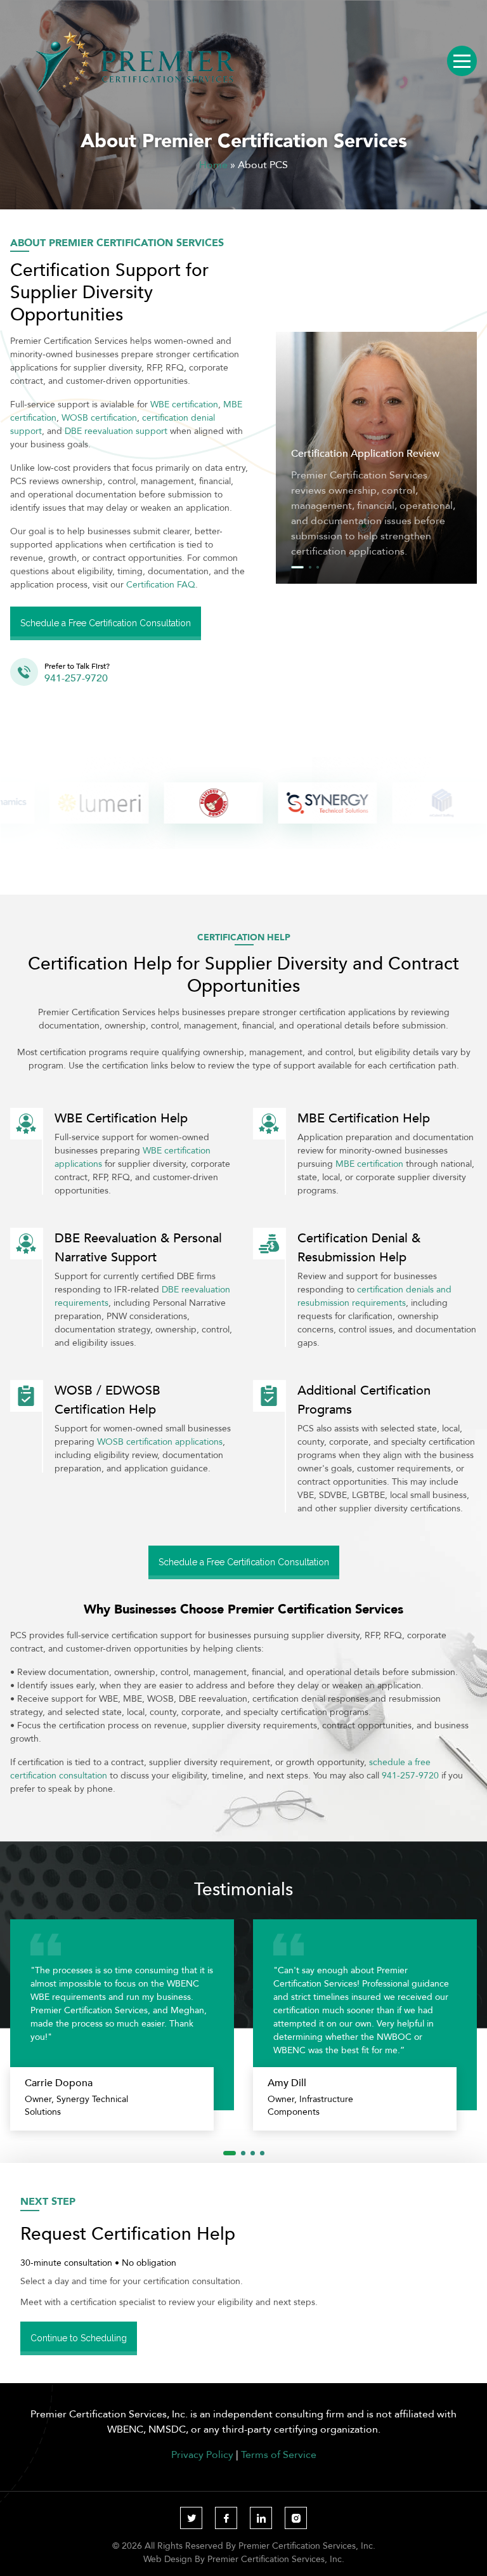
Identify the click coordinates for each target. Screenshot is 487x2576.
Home (213, 164)
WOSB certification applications (160, 1442)
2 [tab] (310, 567)
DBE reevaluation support (116, 431)
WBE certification (184, 404)
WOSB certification (99, 417)
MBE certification (369, 1164)
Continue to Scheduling (79, 2338)
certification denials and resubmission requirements (374, 1296)
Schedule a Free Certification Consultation (106, 623)
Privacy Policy (202, 2454)
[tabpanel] (376, 457)
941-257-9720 (410, 1775)
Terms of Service (279, 2454)
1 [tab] (297, 567)
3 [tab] (318, 567)
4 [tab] (262, 2153)
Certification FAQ (161, 584)
